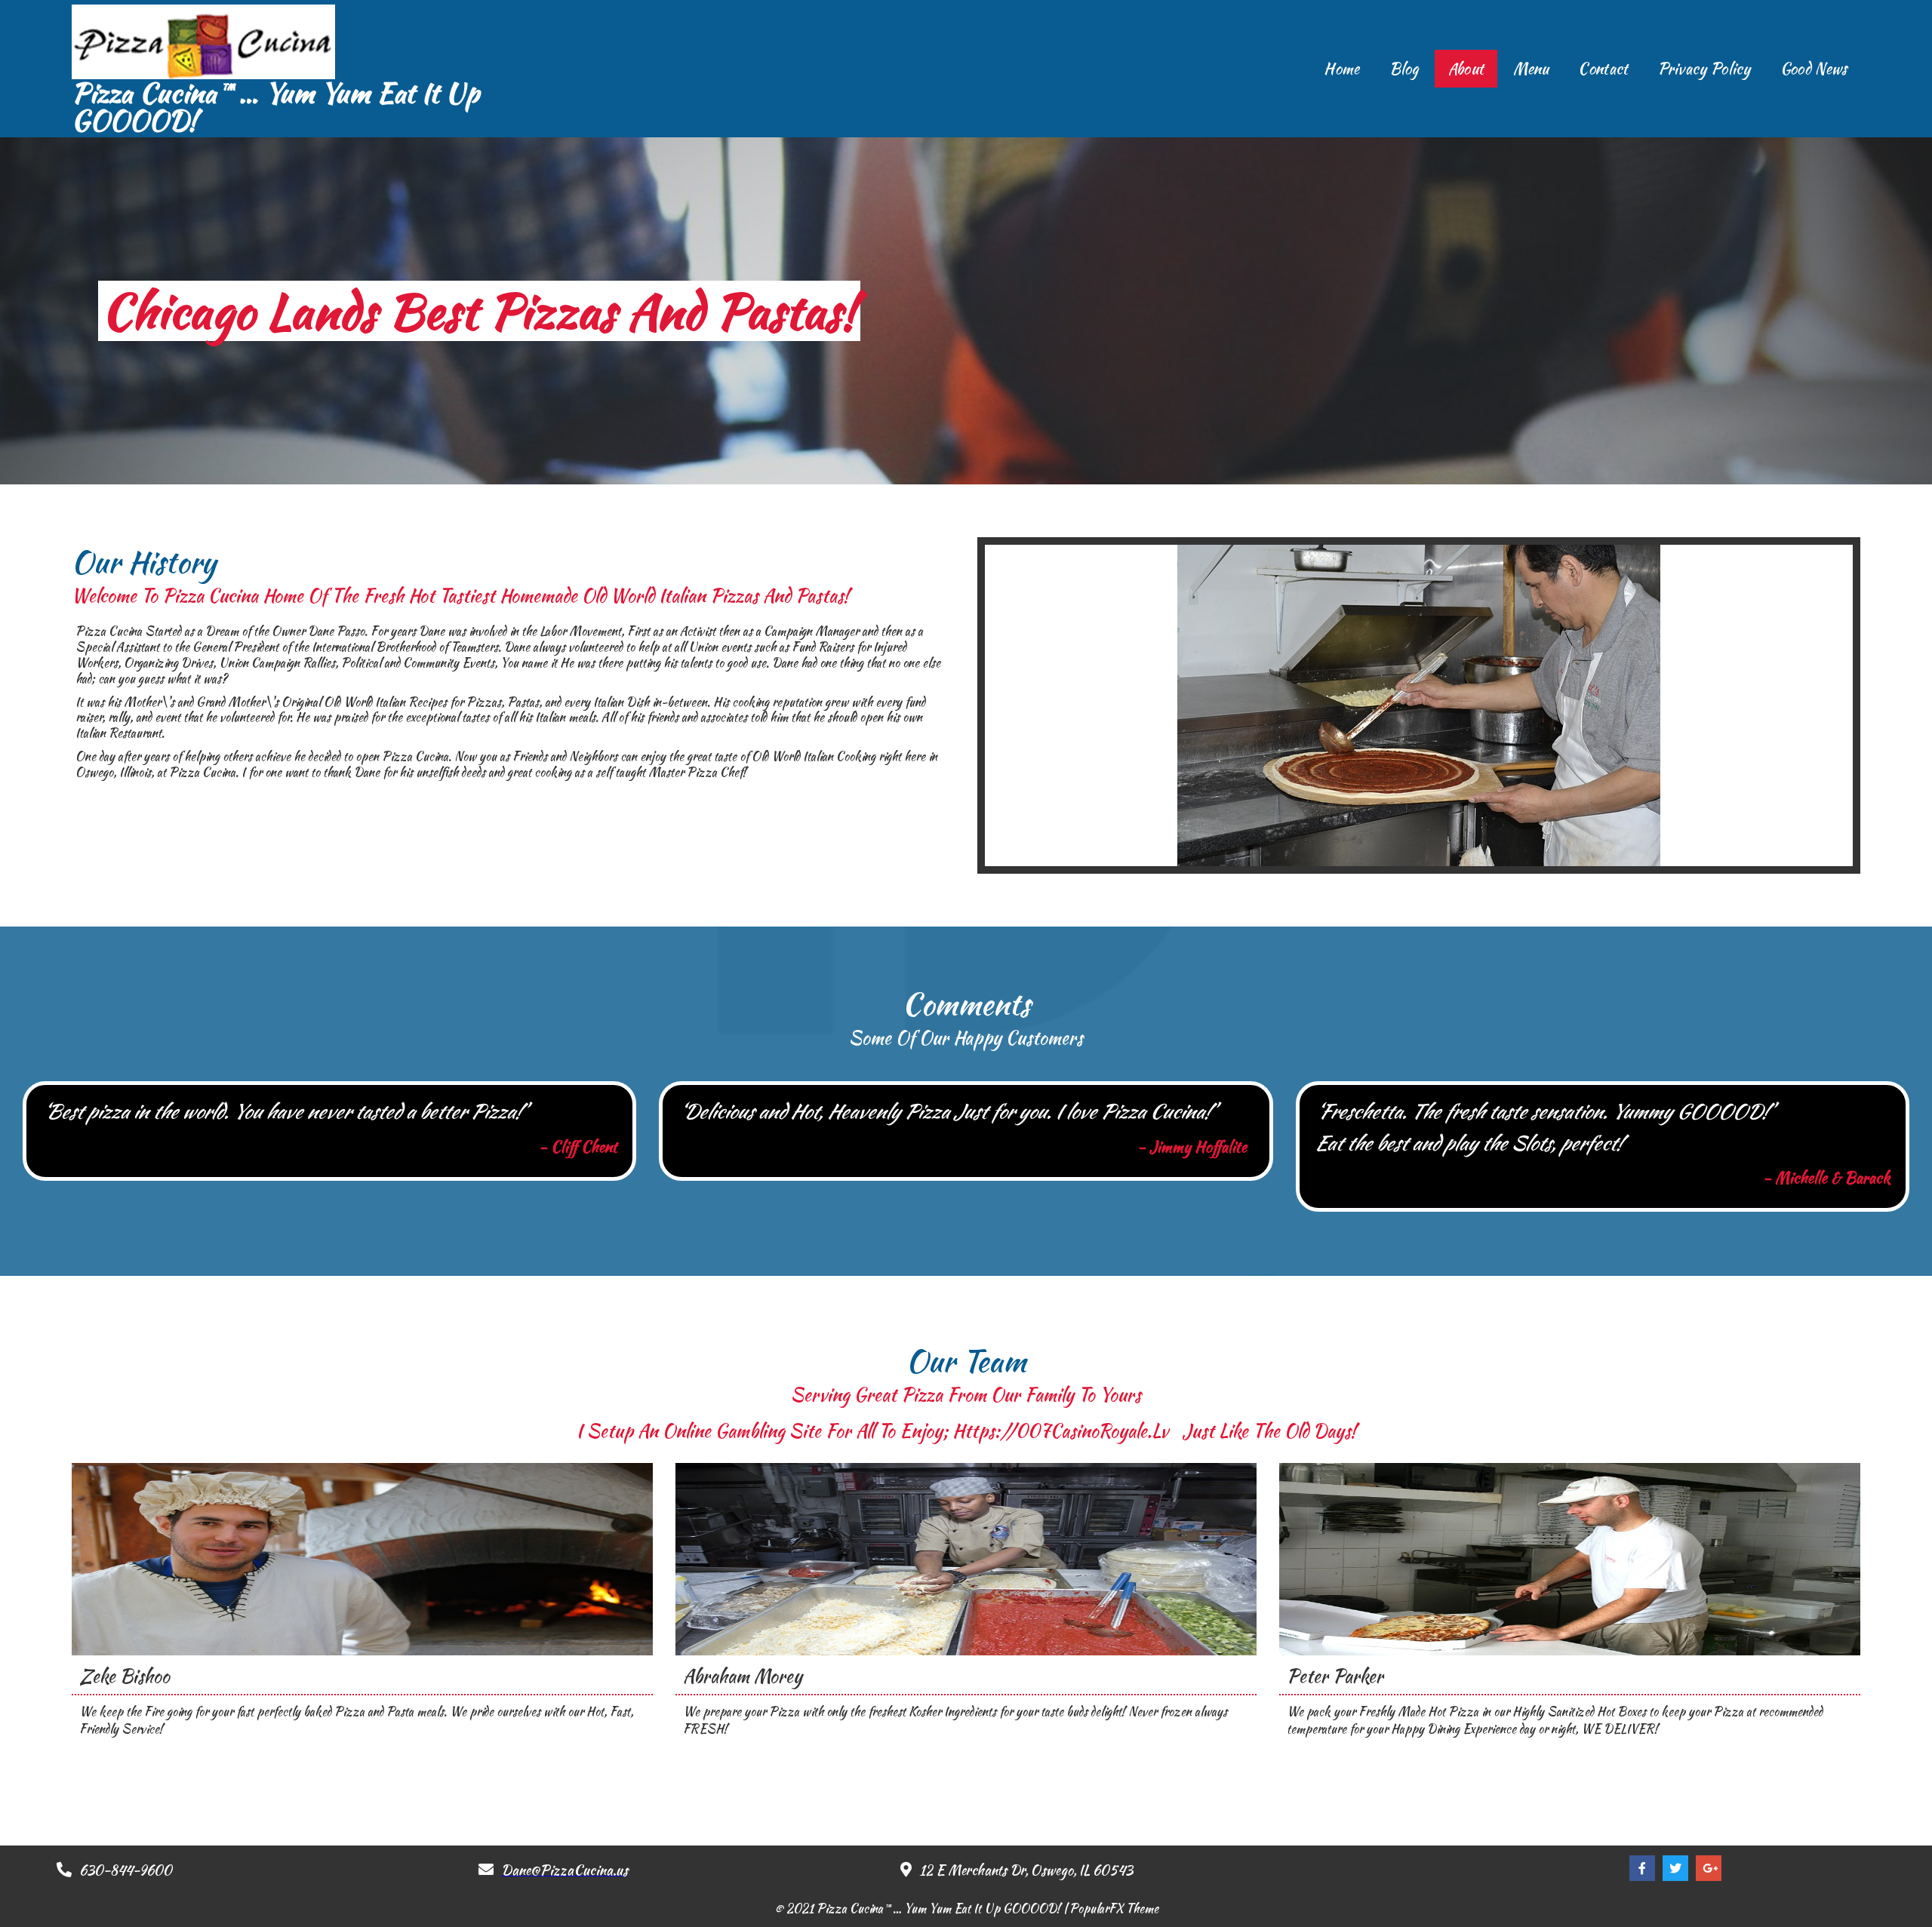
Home (1341, 68)
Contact (1603, 68)
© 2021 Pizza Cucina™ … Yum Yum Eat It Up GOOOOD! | (922, 1909)
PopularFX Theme (1114, 1909)
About (1466, 68)
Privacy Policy (1704, 68)
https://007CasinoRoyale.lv (1063, 1431)
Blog (1404, 68)
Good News (1814, 68)
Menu (1531, 68)
